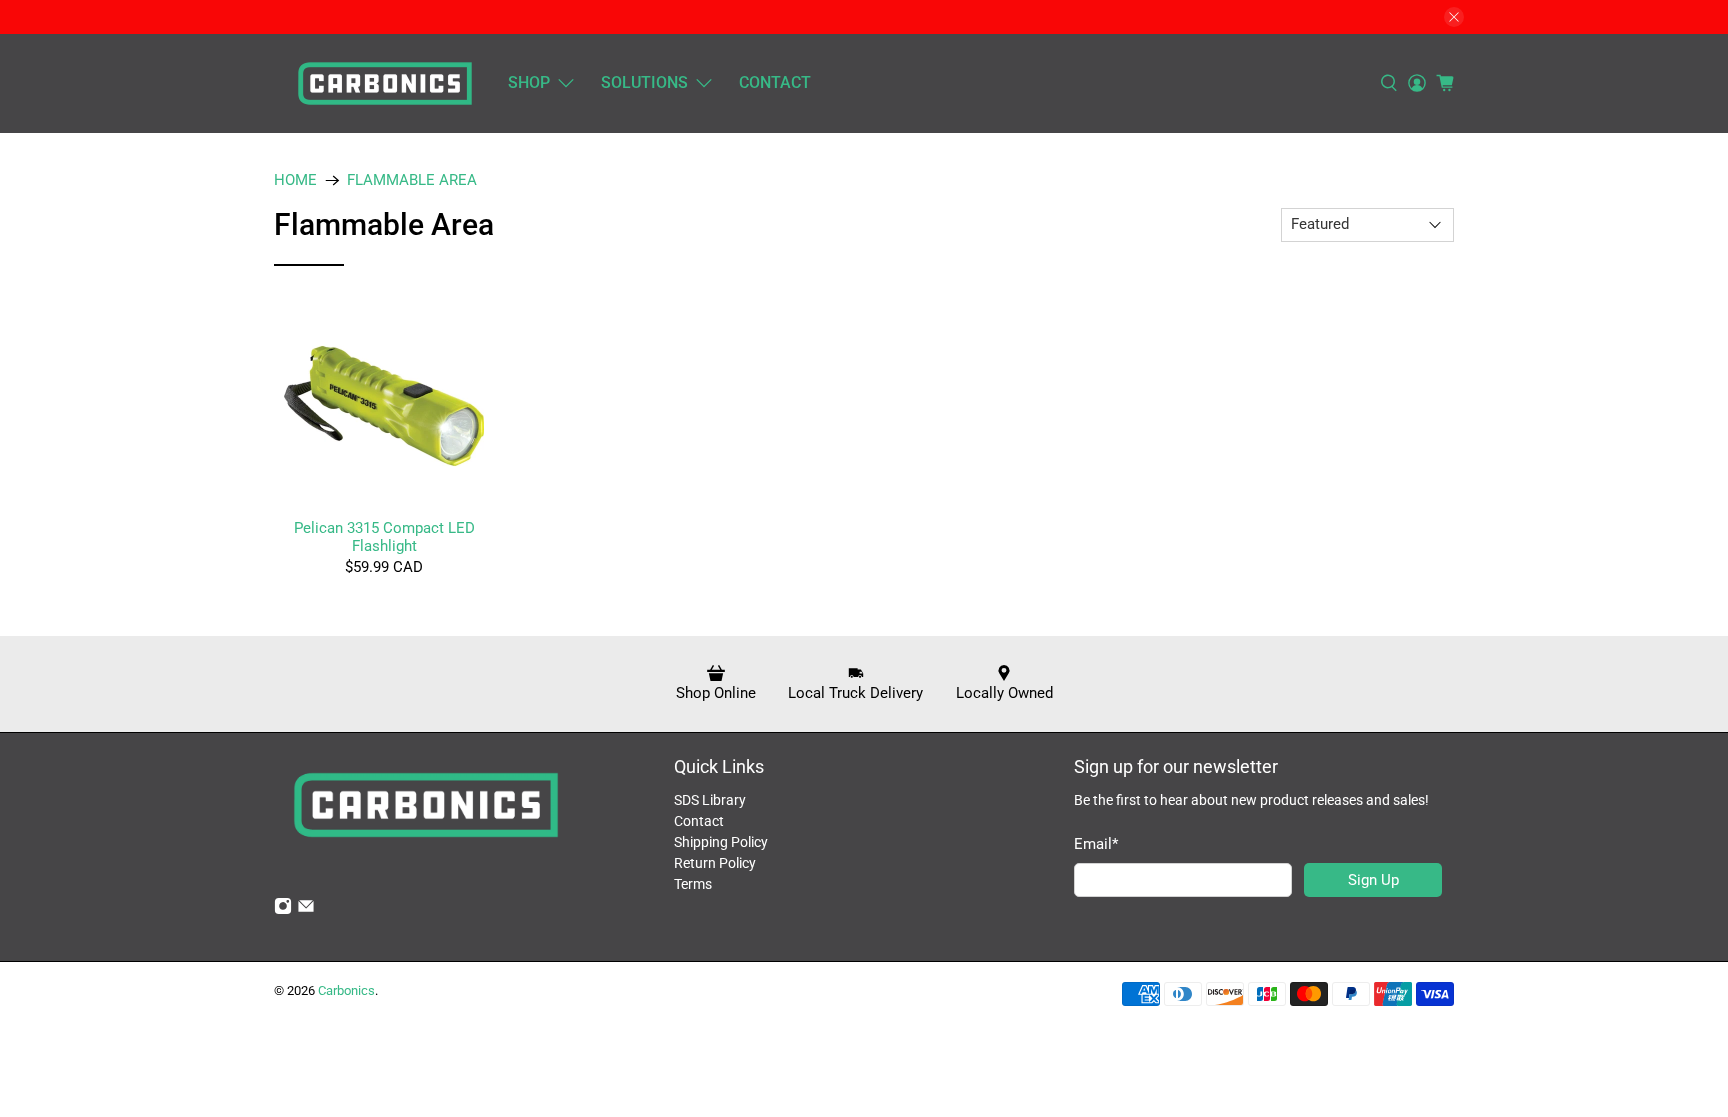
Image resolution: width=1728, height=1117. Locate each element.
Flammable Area (412, 180)
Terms (693, 884)
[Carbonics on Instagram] (283, 910)
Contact (775, 82)
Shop (529, 82)
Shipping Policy (721, 842)
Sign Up (1373, 880)
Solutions (644, 82)
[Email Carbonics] (306, 910)
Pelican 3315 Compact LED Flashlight (384, 537)
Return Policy (715, 863)
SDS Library (710, 800)
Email (1096, 844)
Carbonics (346, 990)
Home (295, 180)
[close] (1454, 17)
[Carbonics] (385, 83)
